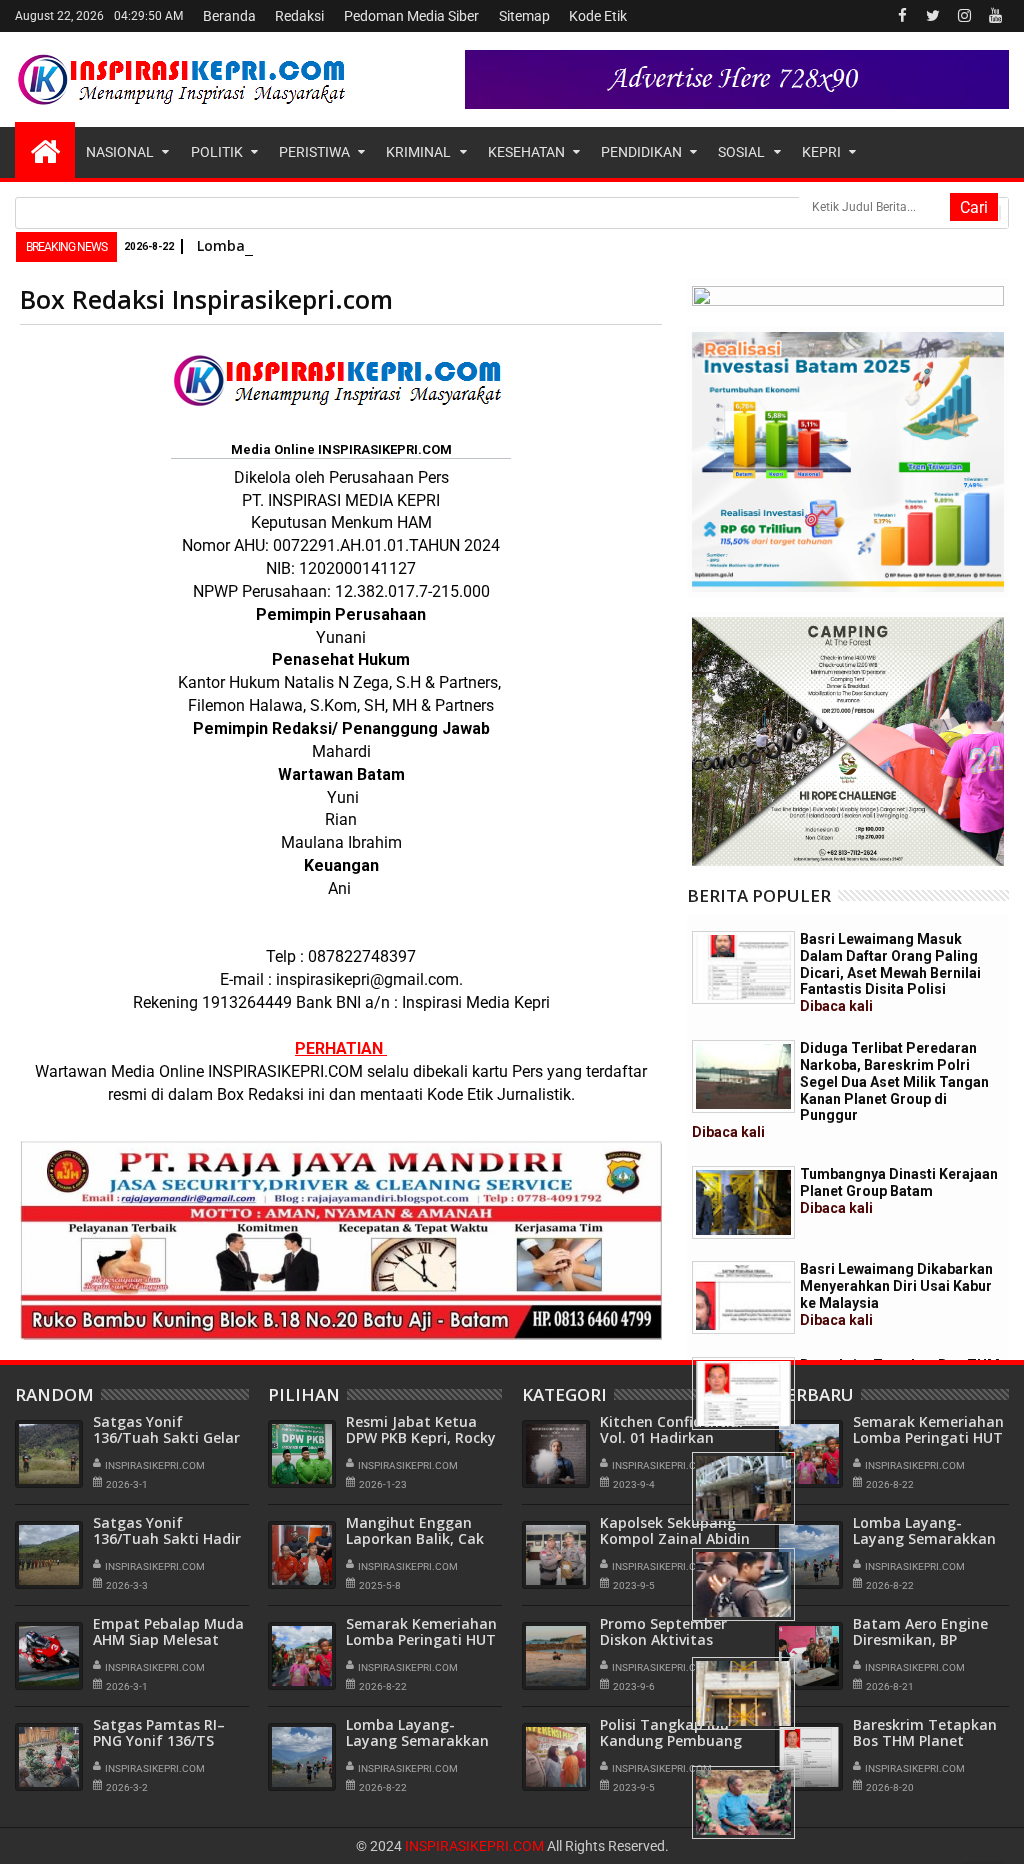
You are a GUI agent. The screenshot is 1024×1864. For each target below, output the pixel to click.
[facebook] (902, 16)
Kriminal (418, 152)
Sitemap (524, 16)
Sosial (741, 152)
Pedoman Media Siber (411, 16)
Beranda (229, 16)
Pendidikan (641, 152)
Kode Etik (598, 16)
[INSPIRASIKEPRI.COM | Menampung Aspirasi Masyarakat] (45, 150)
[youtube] (995, 16)
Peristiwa (314, 152)
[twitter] (933, 16)
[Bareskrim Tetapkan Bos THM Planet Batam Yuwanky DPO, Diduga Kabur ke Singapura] (743, 1393)
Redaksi (299, 16)
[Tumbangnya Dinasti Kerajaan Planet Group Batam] (743, 1202)
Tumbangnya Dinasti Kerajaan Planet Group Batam (899, 1191)
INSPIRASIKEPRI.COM (476, 1846)
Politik (217, 152)
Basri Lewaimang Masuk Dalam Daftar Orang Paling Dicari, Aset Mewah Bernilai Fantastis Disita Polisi (890, 972)
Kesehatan (526, 152)
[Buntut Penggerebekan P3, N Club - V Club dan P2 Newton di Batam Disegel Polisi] (743, 1488)
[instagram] (964, 16)
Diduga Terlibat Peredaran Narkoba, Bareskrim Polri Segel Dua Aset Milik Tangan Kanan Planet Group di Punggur (840, 1090)
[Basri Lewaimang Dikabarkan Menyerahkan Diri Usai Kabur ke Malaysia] (743, 1297)
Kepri (821, 152)
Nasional (120, 152)
